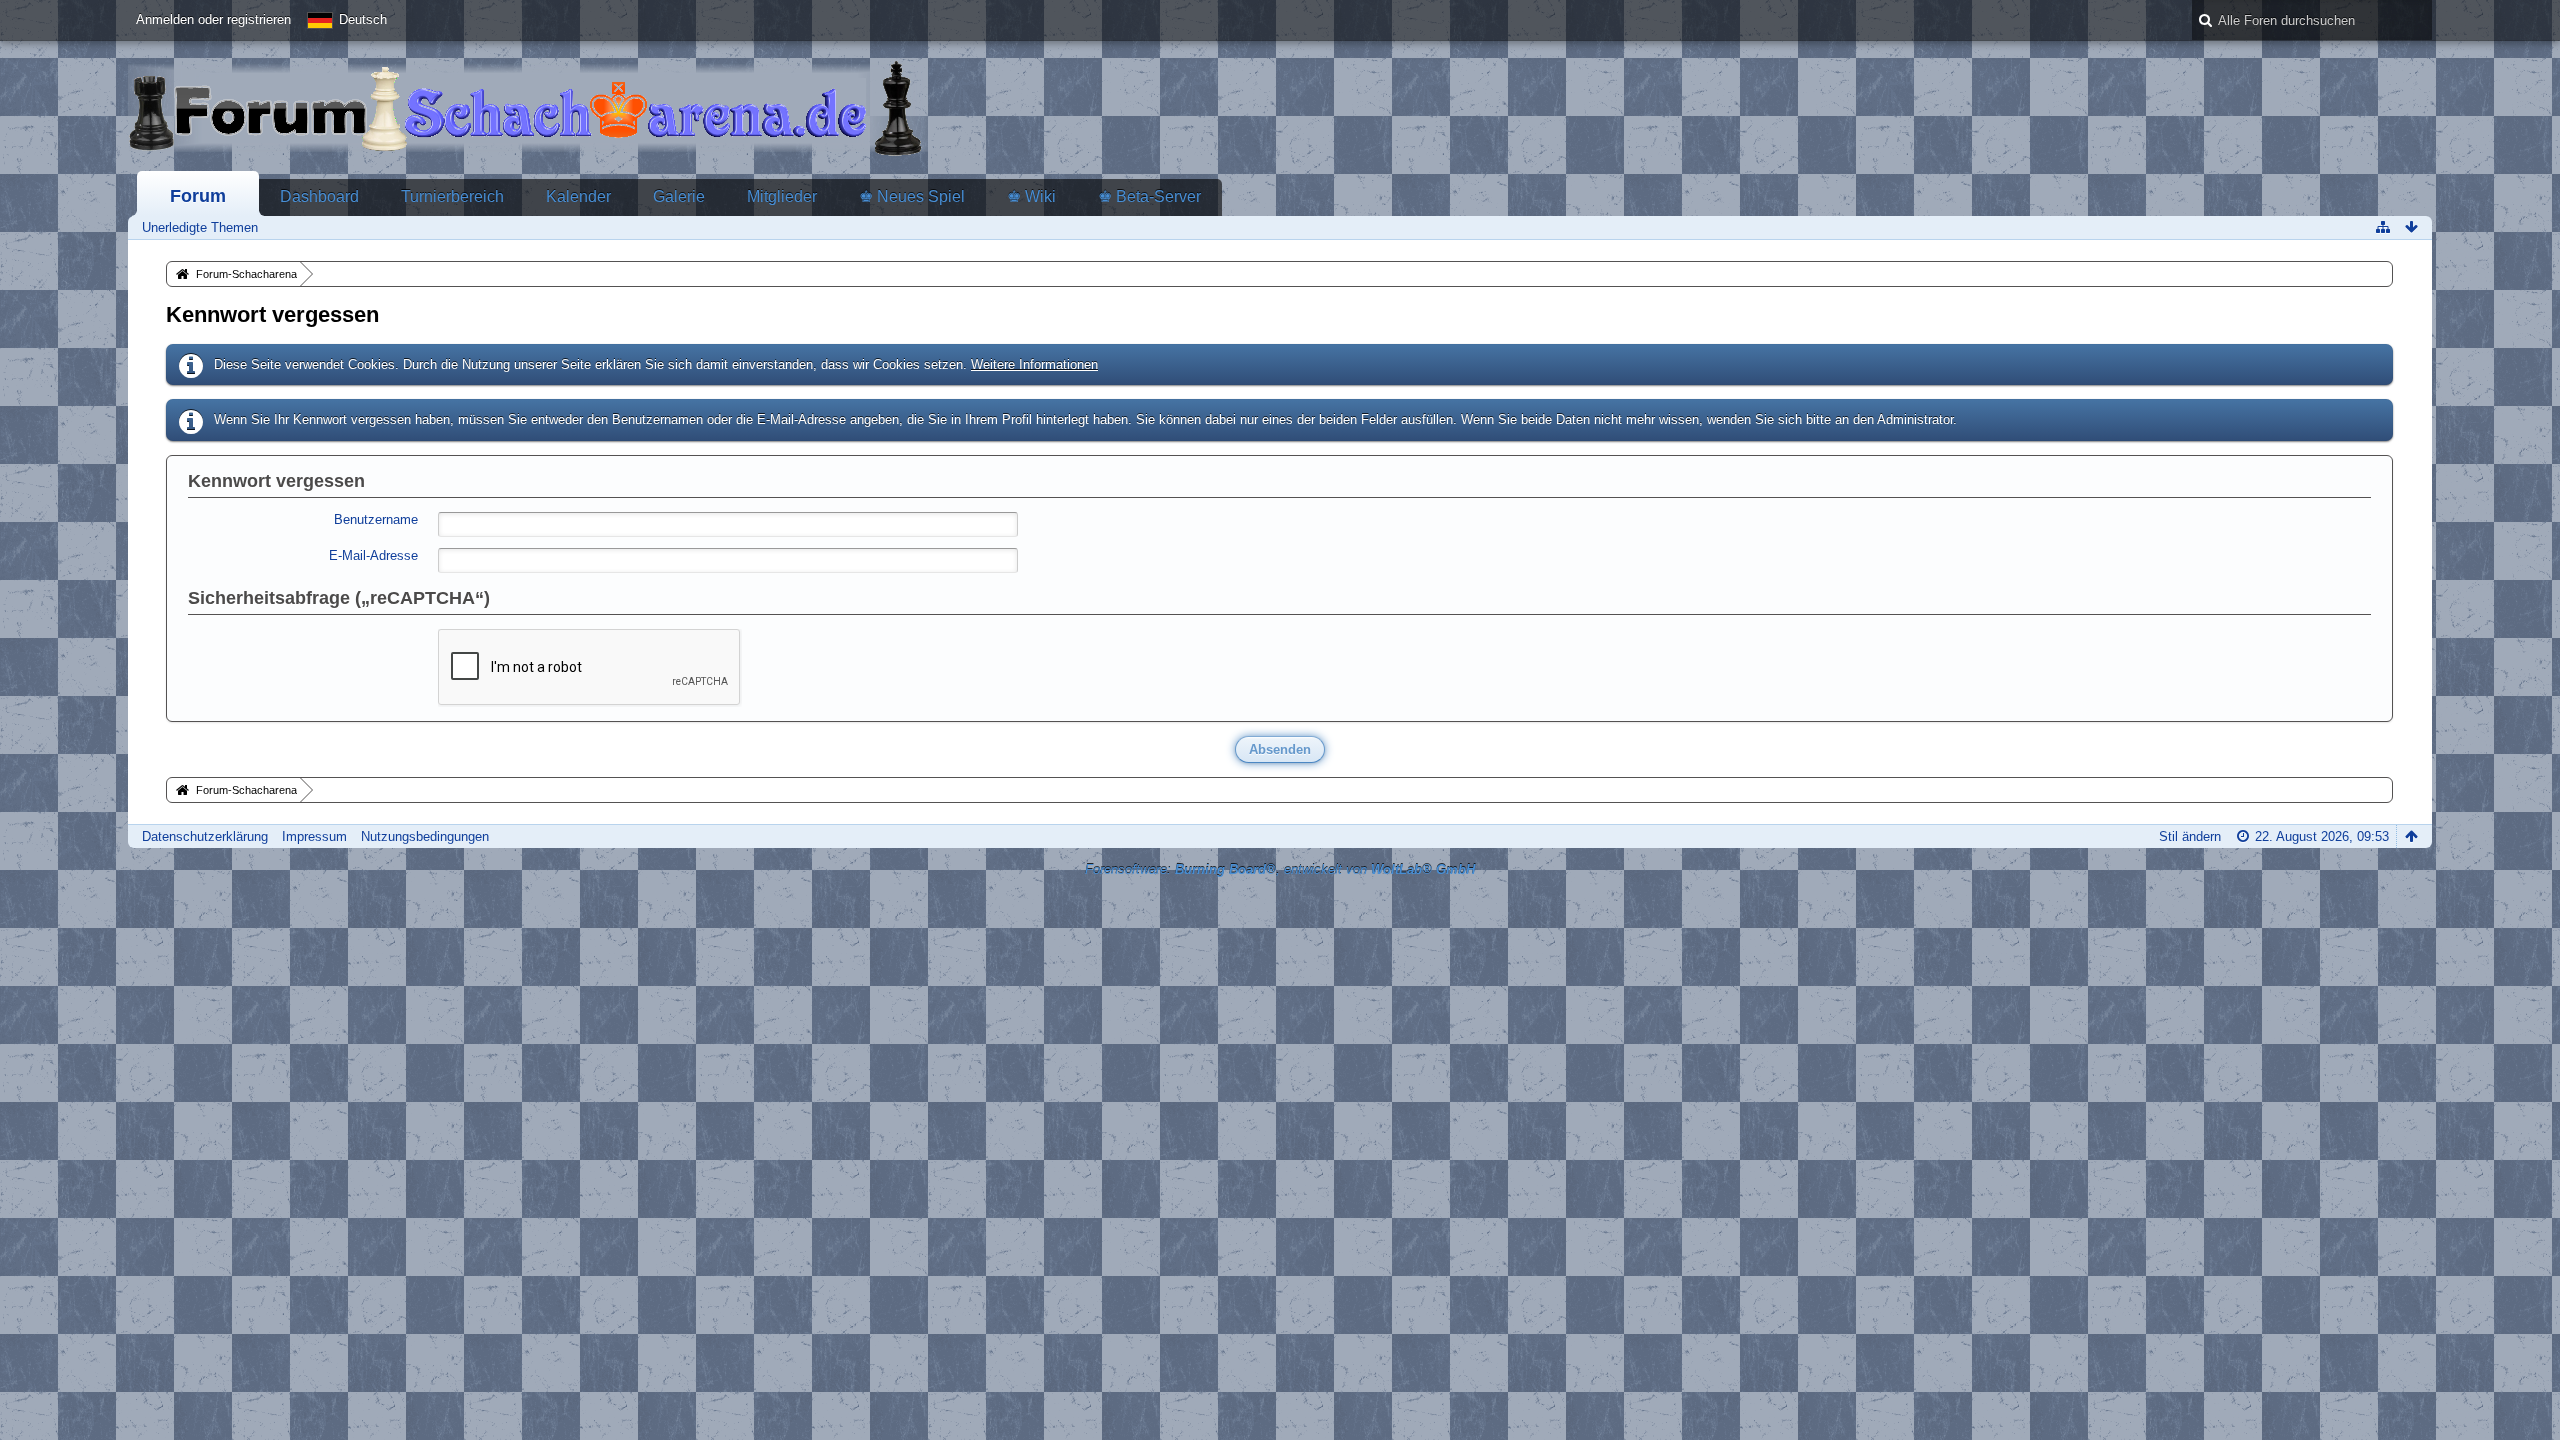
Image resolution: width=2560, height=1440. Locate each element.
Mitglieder (782, 196)
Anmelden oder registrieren (213, 19)
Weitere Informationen (1034, 364)
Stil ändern (2190, 836)
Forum (198, 196)
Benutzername (376, 519)
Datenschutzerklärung (205, 836)
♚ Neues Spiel (912, 196)
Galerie (679, 196)
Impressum (314, 836)
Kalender (578, 196)
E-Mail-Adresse (373, 555)
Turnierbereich (452, 196)
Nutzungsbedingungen (425, 836)
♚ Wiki (1031, 196)
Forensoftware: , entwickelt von (1280, 869)
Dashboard (319, 196)
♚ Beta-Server (1149, 196)
